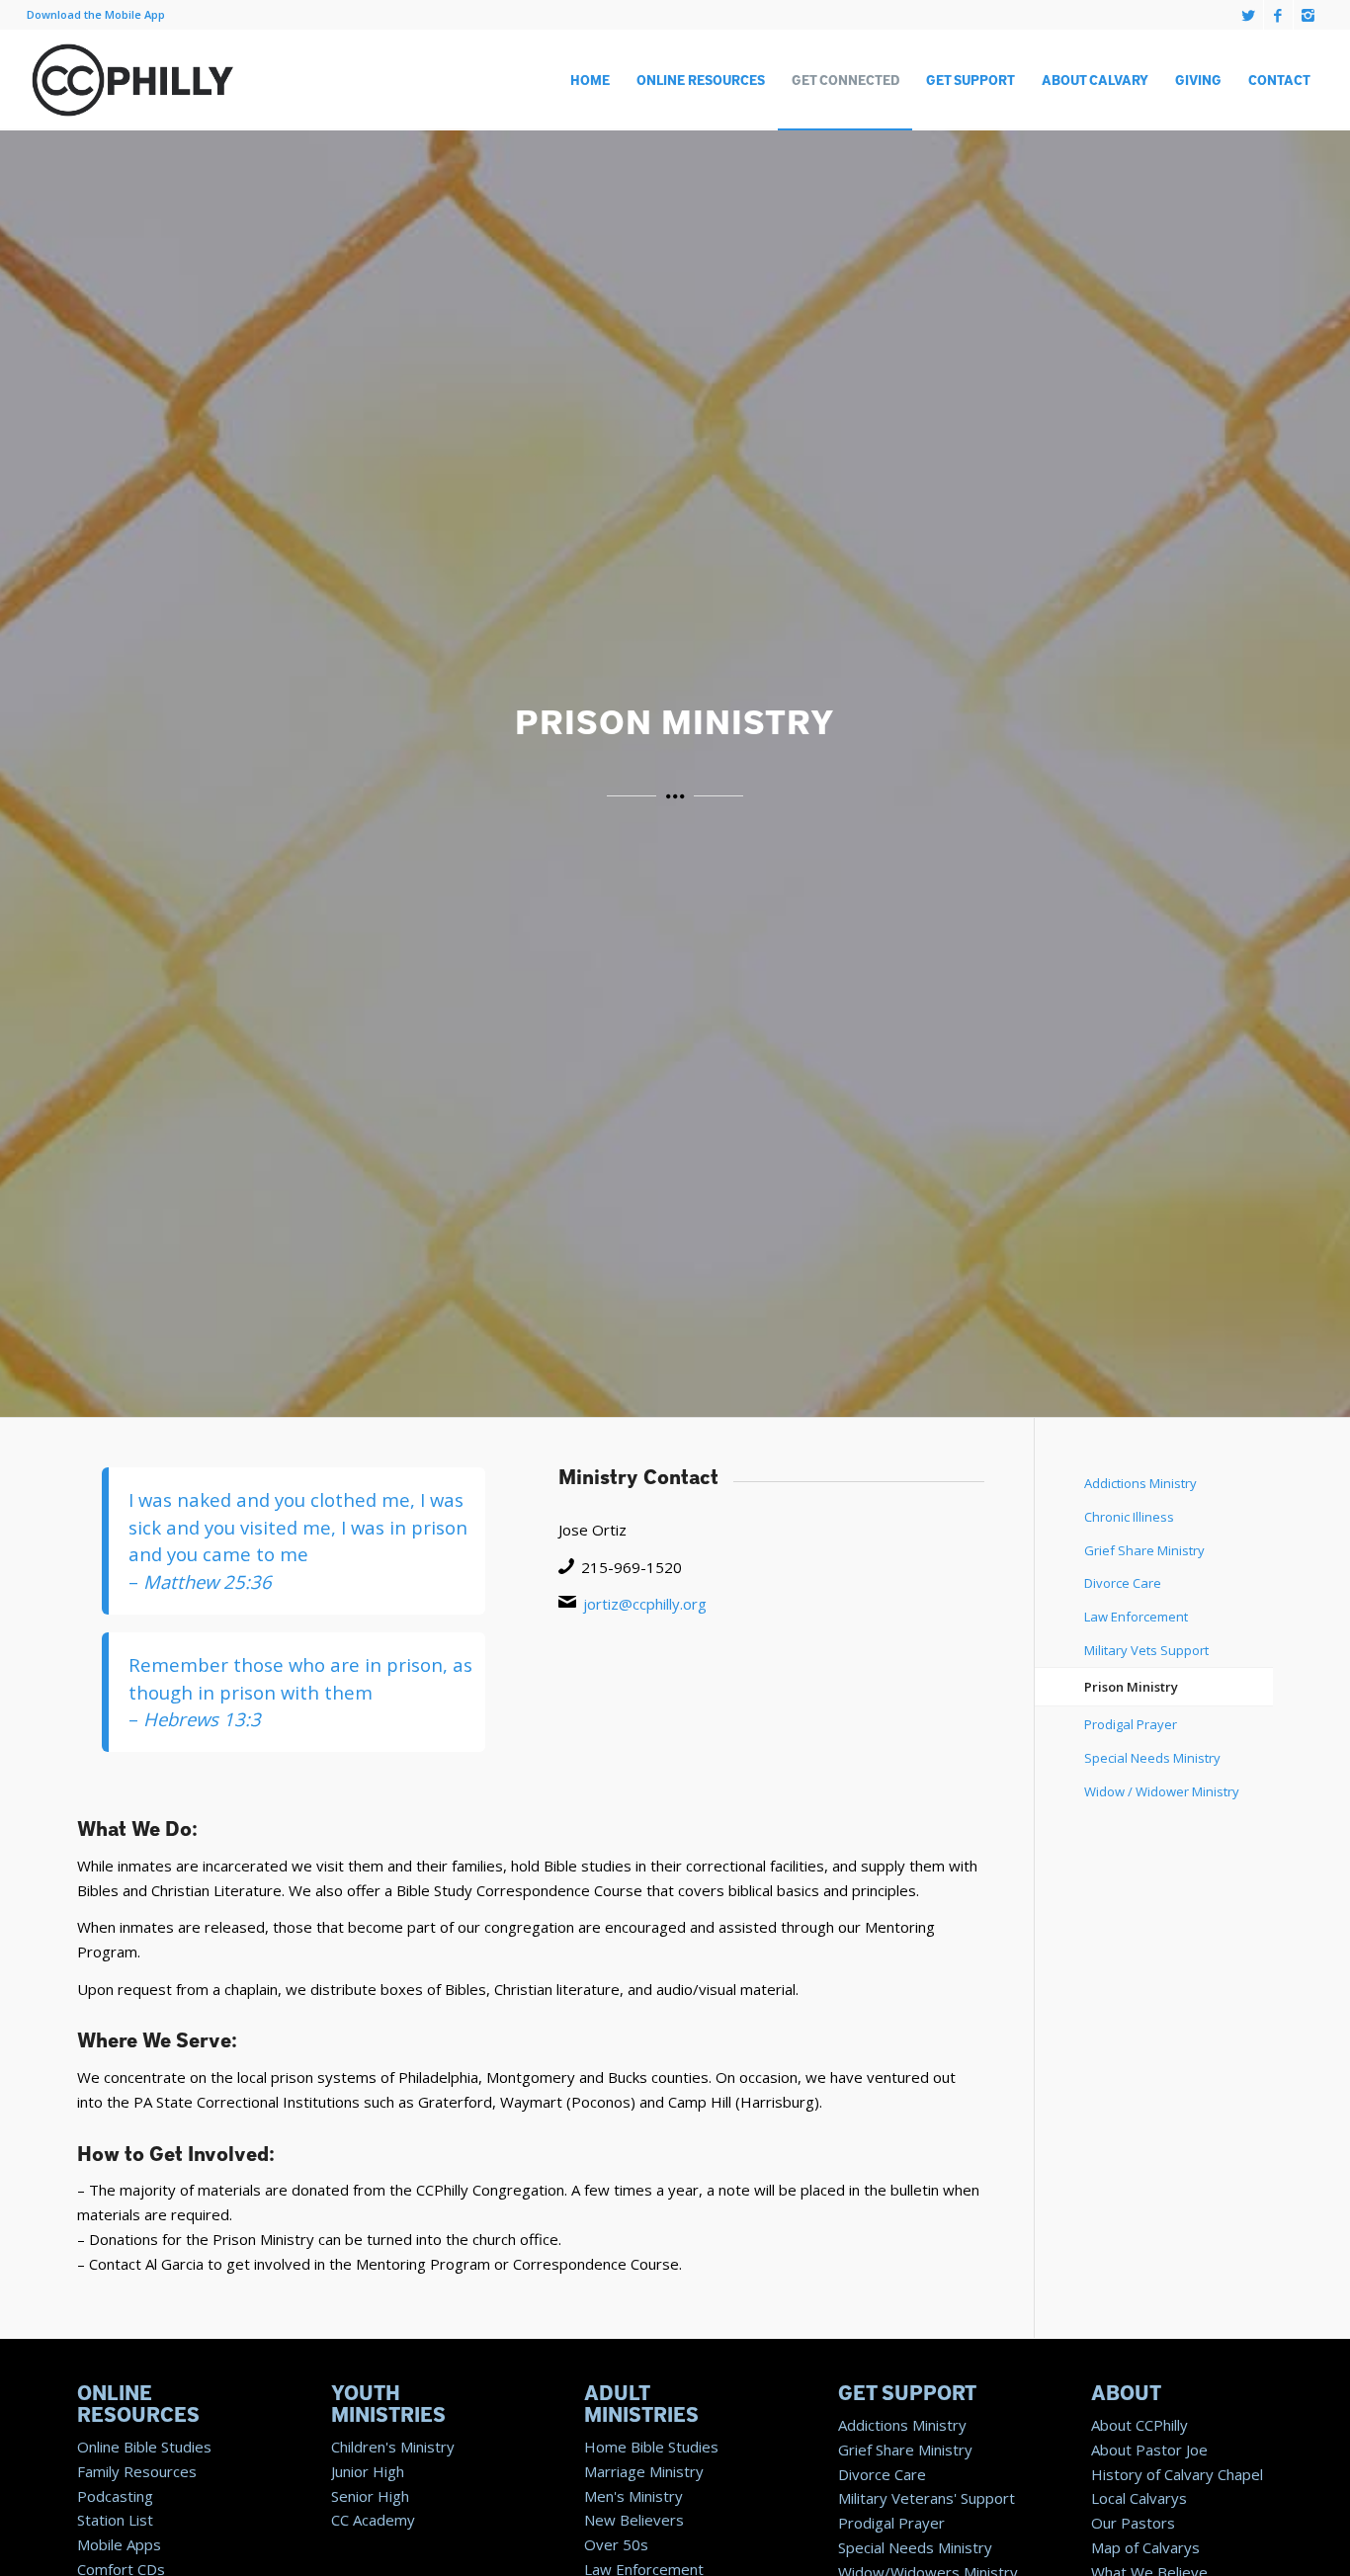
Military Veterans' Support (927, 2498)
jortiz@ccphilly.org (645, 1604)
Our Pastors (1133, 2523)
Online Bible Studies (144, 2447)
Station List (115, 2520)
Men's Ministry (633, 2496)
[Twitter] (1249, 15)
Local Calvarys (1139, 2498)
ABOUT (1126, 2394)
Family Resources (137, 2471)
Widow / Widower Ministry (1162, 1791)
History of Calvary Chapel (1177, 2474)
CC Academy (373, 2520)
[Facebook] (1278, 15)
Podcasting (115, 2496)
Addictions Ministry (1140, 1483)
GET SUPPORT (907, 2394)
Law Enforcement (1136, 1617)
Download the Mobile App (96, 14)
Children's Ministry (393, 2447)
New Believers (634, 2520)
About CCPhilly (1139, 2425)
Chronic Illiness (1129, 1517)
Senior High (370, 2496)
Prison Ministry (1131, 1687)
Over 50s (616, 2544)
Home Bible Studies (651, 2447)
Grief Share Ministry (1144, 1550)
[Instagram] (1308, 15)
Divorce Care (1123, 1583)
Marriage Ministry (644, 2471)
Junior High (368, 2471)
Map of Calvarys (1145, 2547)
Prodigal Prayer (1131, 1724)
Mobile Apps (119, 2544)
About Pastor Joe (1149, 2450)
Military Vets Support (1146, 1650)
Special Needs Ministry (1152, 1758)
